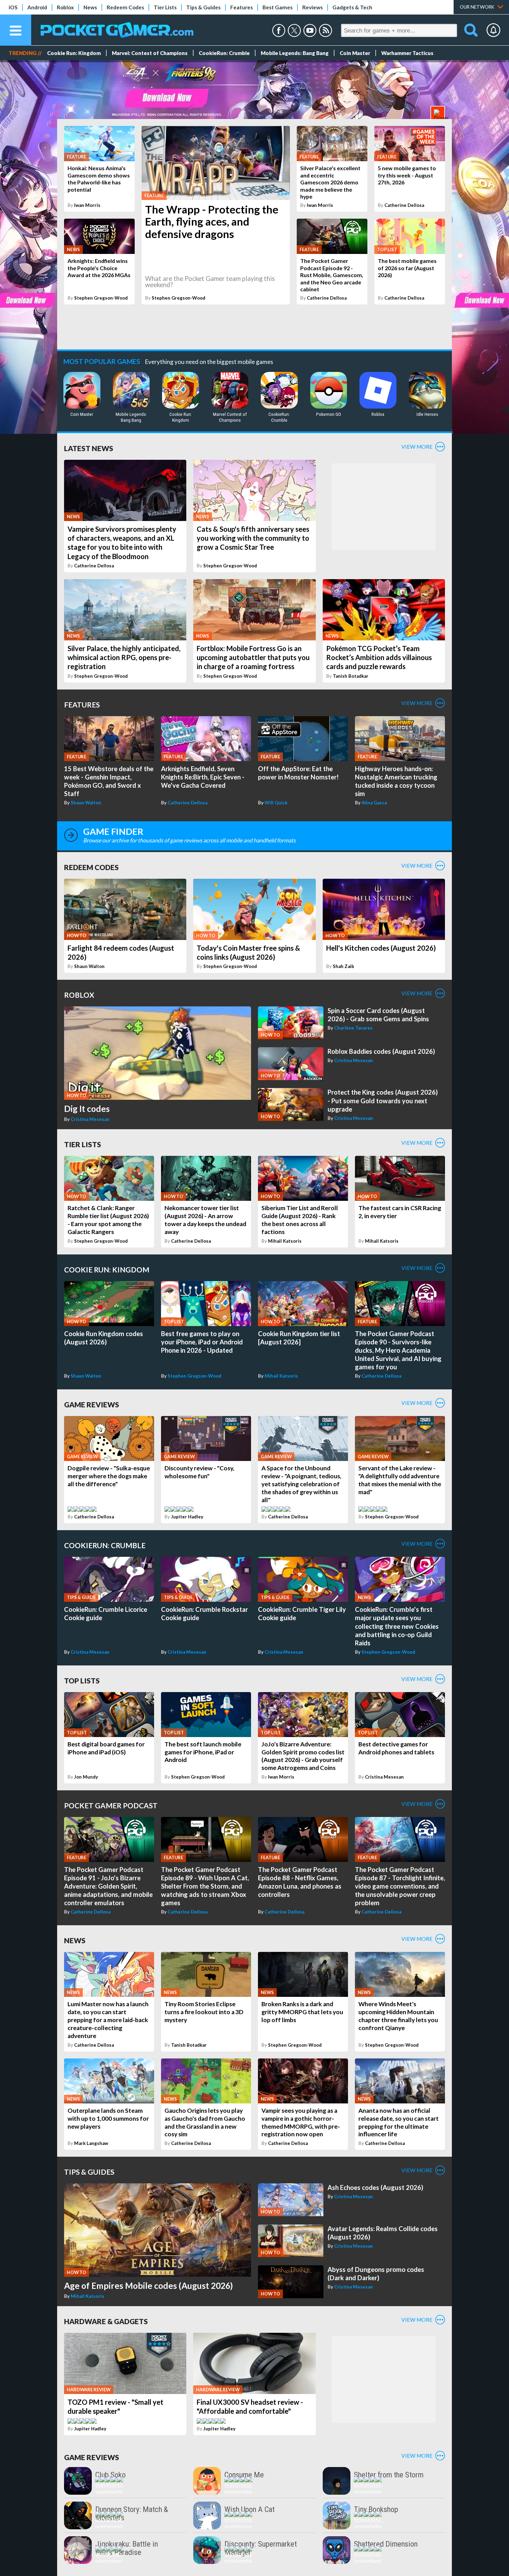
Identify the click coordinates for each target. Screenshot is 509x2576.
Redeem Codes (125, 7)
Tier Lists (165, 7)
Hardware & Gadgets (106, 2321)
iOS (13, 7)
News (90, 7)
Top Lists (82, 1680)
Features (242, 7)
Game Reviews (92, 1404)
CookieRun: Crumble (224, 53)
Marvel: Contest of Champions (150, 53)
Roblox (65, 7)
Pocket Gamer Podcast (111, 1805)
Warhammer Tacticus (407, 53)
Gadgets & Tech (352, 7)
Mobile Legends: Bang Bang (295, 53)
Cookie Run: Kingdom (74, 53)
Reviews (312, 7)
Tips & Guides (203, 7)
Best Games (278, 7)
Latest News (89, 448)
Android (37, 7)
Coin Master (355, 53)
